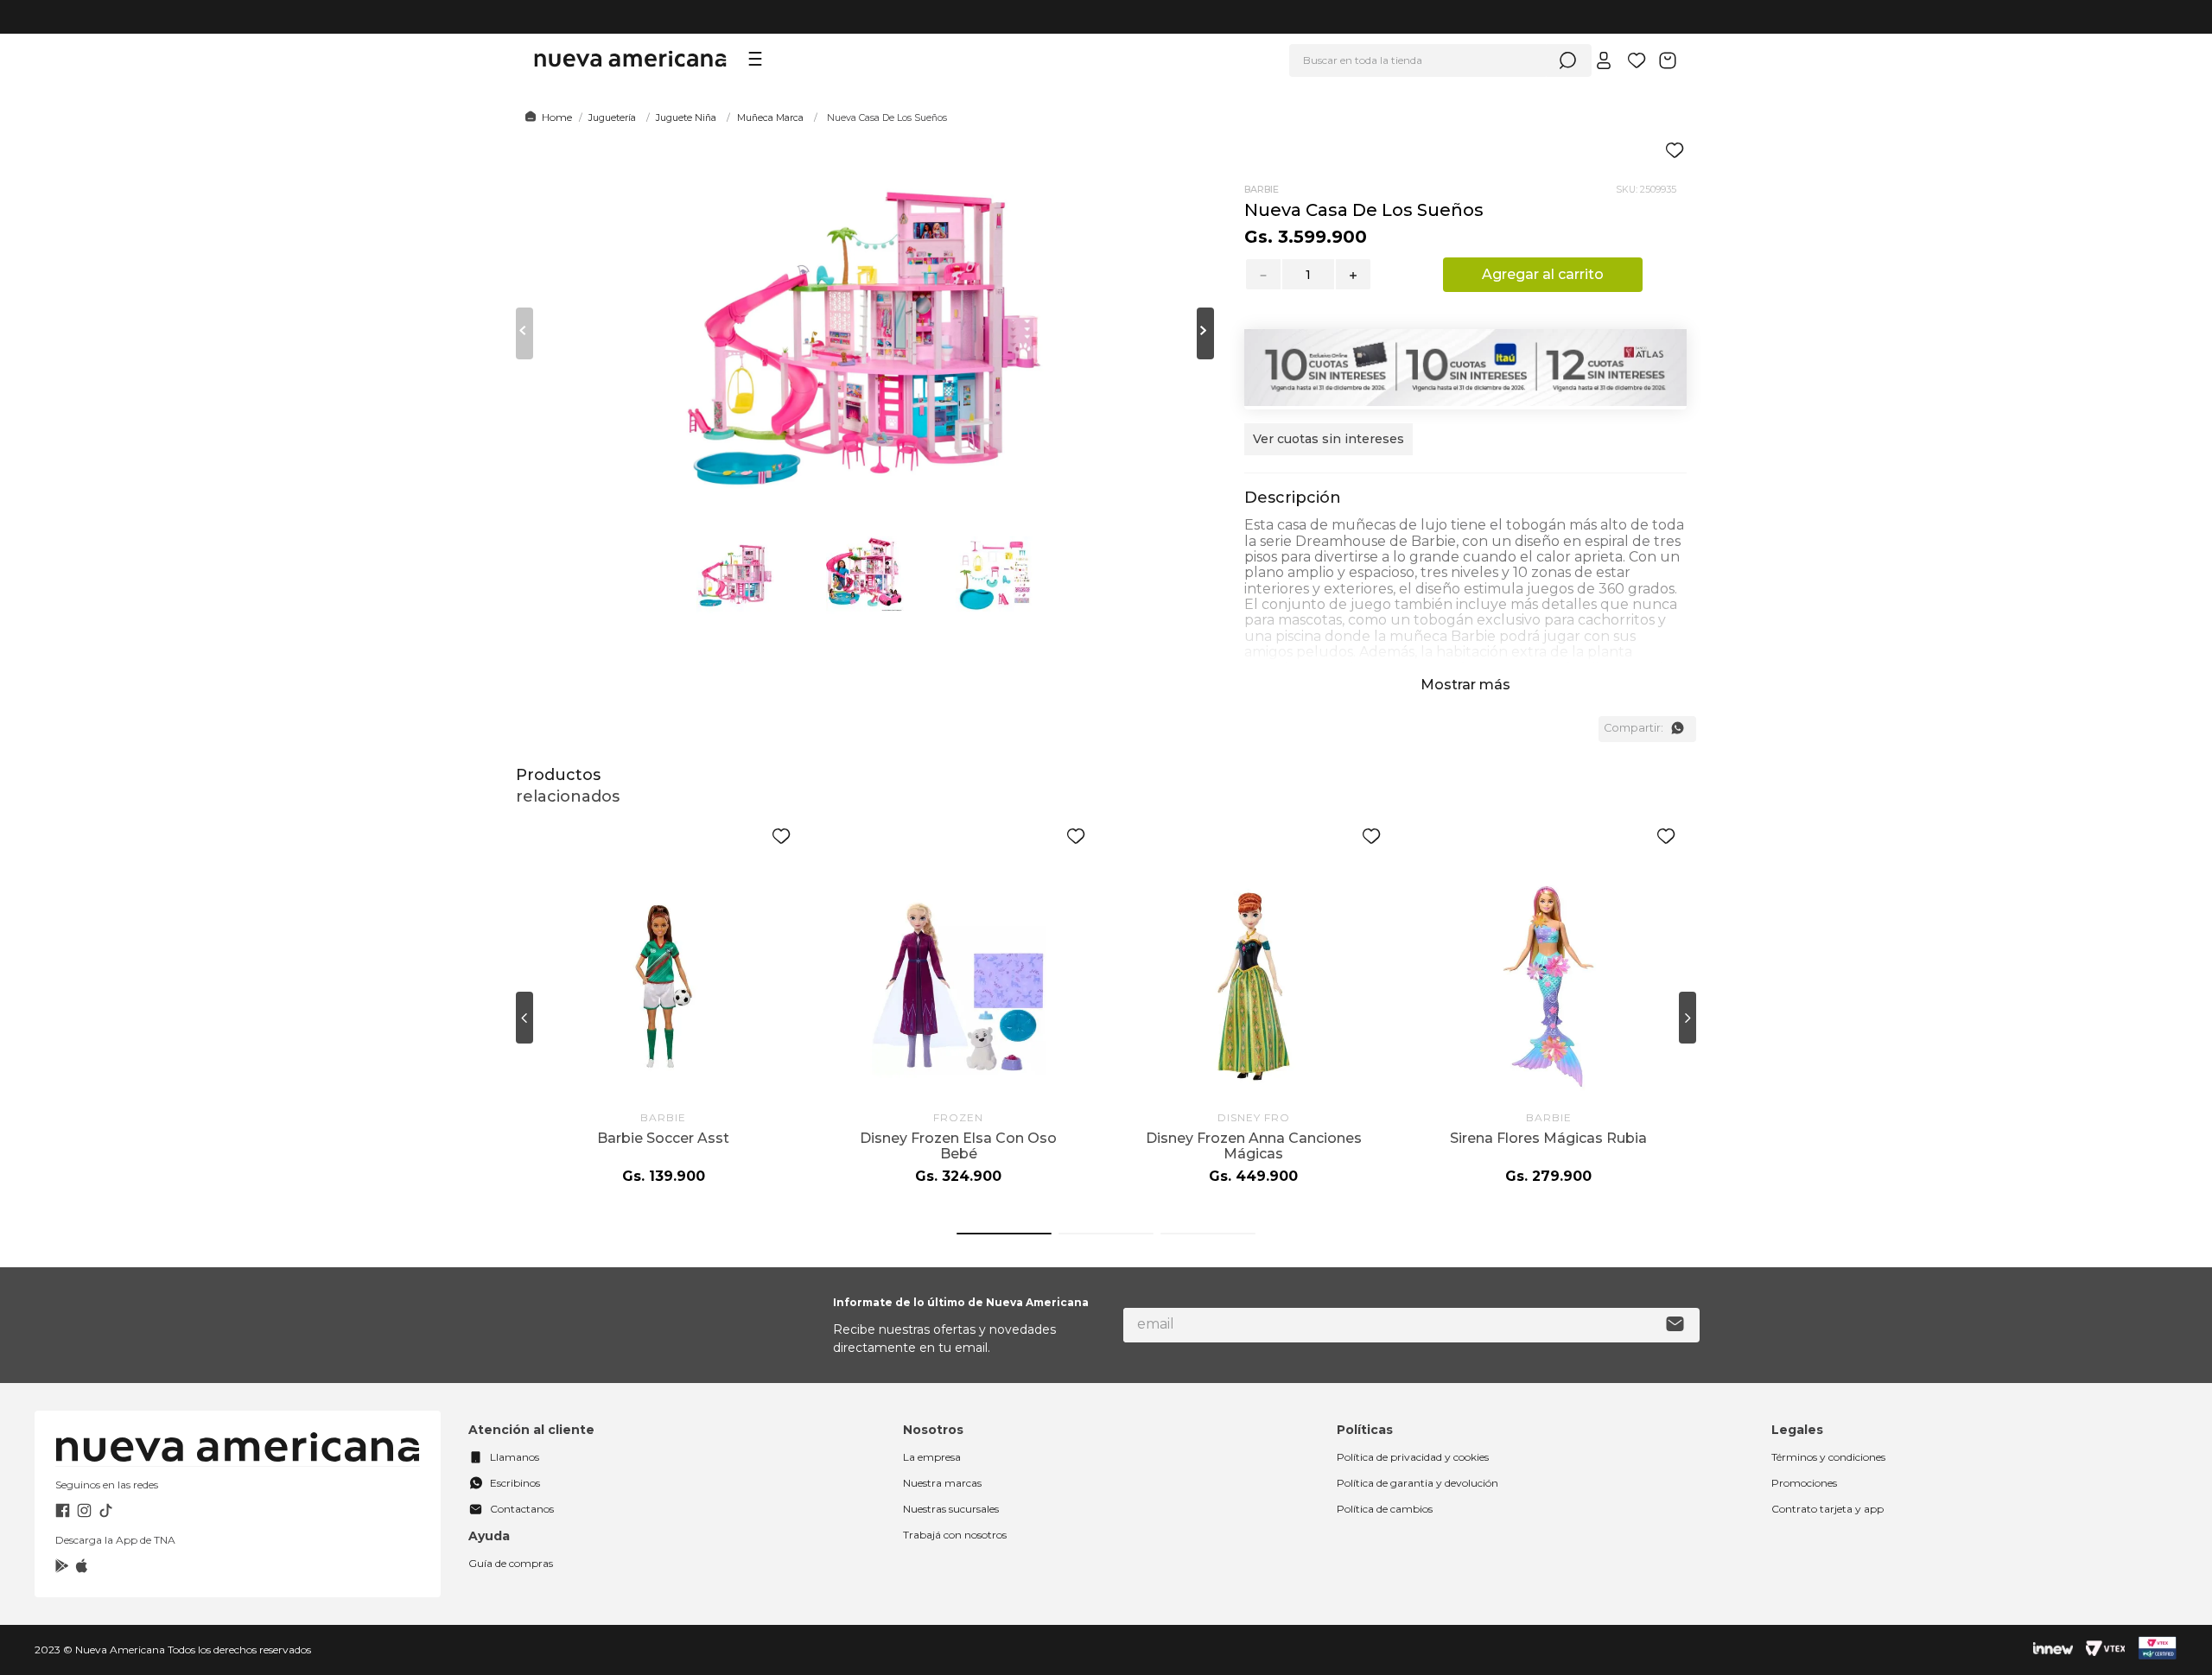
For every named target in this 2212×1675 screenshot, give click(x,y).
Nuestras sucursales (951, 1509)
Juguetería (612, 117)
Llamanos (515, 1457)
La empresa (932, 1457)
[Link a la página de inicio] (546, 117)
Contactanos (522, 1509)
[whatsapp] (1677, 728)
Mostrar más (1465, 685)
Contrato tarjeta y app (1827, 1509)
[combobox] (1440, 60)
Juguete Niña (686, 117)
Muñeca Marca (770, 117)
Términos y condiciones (1828, 1457)
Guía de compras (511, 1563)
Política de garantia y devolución (1417, 1483)
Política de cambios (1385, 1509)
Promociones (1804, 1483)
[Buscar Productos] (1567, 60)
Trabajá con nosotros (955, 1535)
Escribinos (515, 1483)
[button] (1328, 448)
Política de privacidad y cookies (1413, 1457)
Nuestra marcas (942, 1483)
